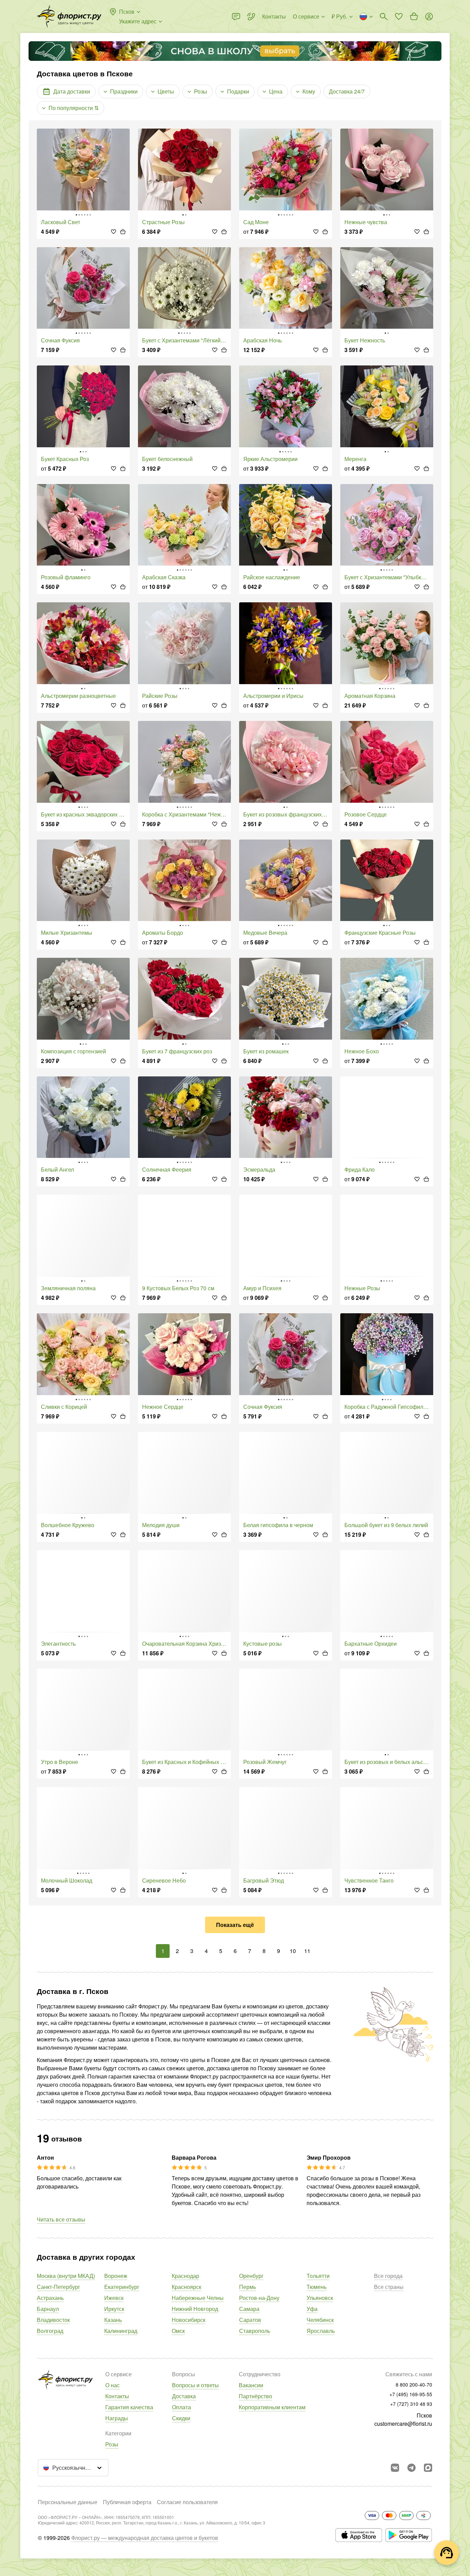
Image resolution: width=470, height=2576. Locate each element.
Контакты (117, 2396)
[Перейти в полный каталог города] (69, 17)
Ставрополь (255, 2331)
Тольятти (318, 2276)
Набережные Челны (198, 2298)
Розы (112, 2444)
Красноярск (186, 2287)
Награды (117, 2418)
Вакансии (251, 2385)
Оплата (181, 2407)
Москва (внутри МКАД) (66, 2276)
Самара (249, 2309)
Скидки (181, 2418)
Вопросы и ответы (195, 2385)
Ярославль (321, 2331)
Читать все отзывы (61, 2219)
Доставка (184, 2396)
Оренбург (251, 2276)
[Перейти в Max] (428, 2468)
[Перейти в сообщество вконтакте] (395, 2468)
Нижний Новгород (195, 2309)
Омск (178, 2331)
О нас (113, 2385)
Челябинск (320, 2320)
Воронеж (116, 2276)
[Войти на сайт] (429, 17)
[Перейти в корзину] (414, 17)
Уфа (312, 2309)
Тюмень (317, 2287)
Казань (113, 2320)
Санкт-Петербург (58, 2287)
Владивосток (53, 2320)
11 (307, 1951)
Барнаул (48, 2309)
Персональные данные (68, 2502)
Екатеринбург (122, 2287)
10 (293, 1951)
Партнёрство (255, 2396)
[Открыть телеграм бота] (412, 2468)
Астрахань (50, 2298)
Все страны (389, 2287)
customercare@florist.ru (403, 2424)
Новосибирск (189, 2320)
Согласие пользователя (187, 2502)
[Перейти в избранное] (399, 17)
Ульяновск (320, 2298)
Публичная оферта (127, 2502)
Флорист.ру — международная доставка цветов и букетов (145, 2538)
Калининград (121, 2331)
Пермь (248, 2287)
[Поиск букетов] (384, 17)
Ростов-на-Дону (259, 2298)
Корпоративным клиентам (272, 2407)
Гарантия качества (129, 2407)
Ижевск (114, 2298)
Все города (388, 2276)
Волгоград (50, 2331)
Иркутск (114, 2309)
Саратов (250, 2320)
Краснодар (185, 2276)
